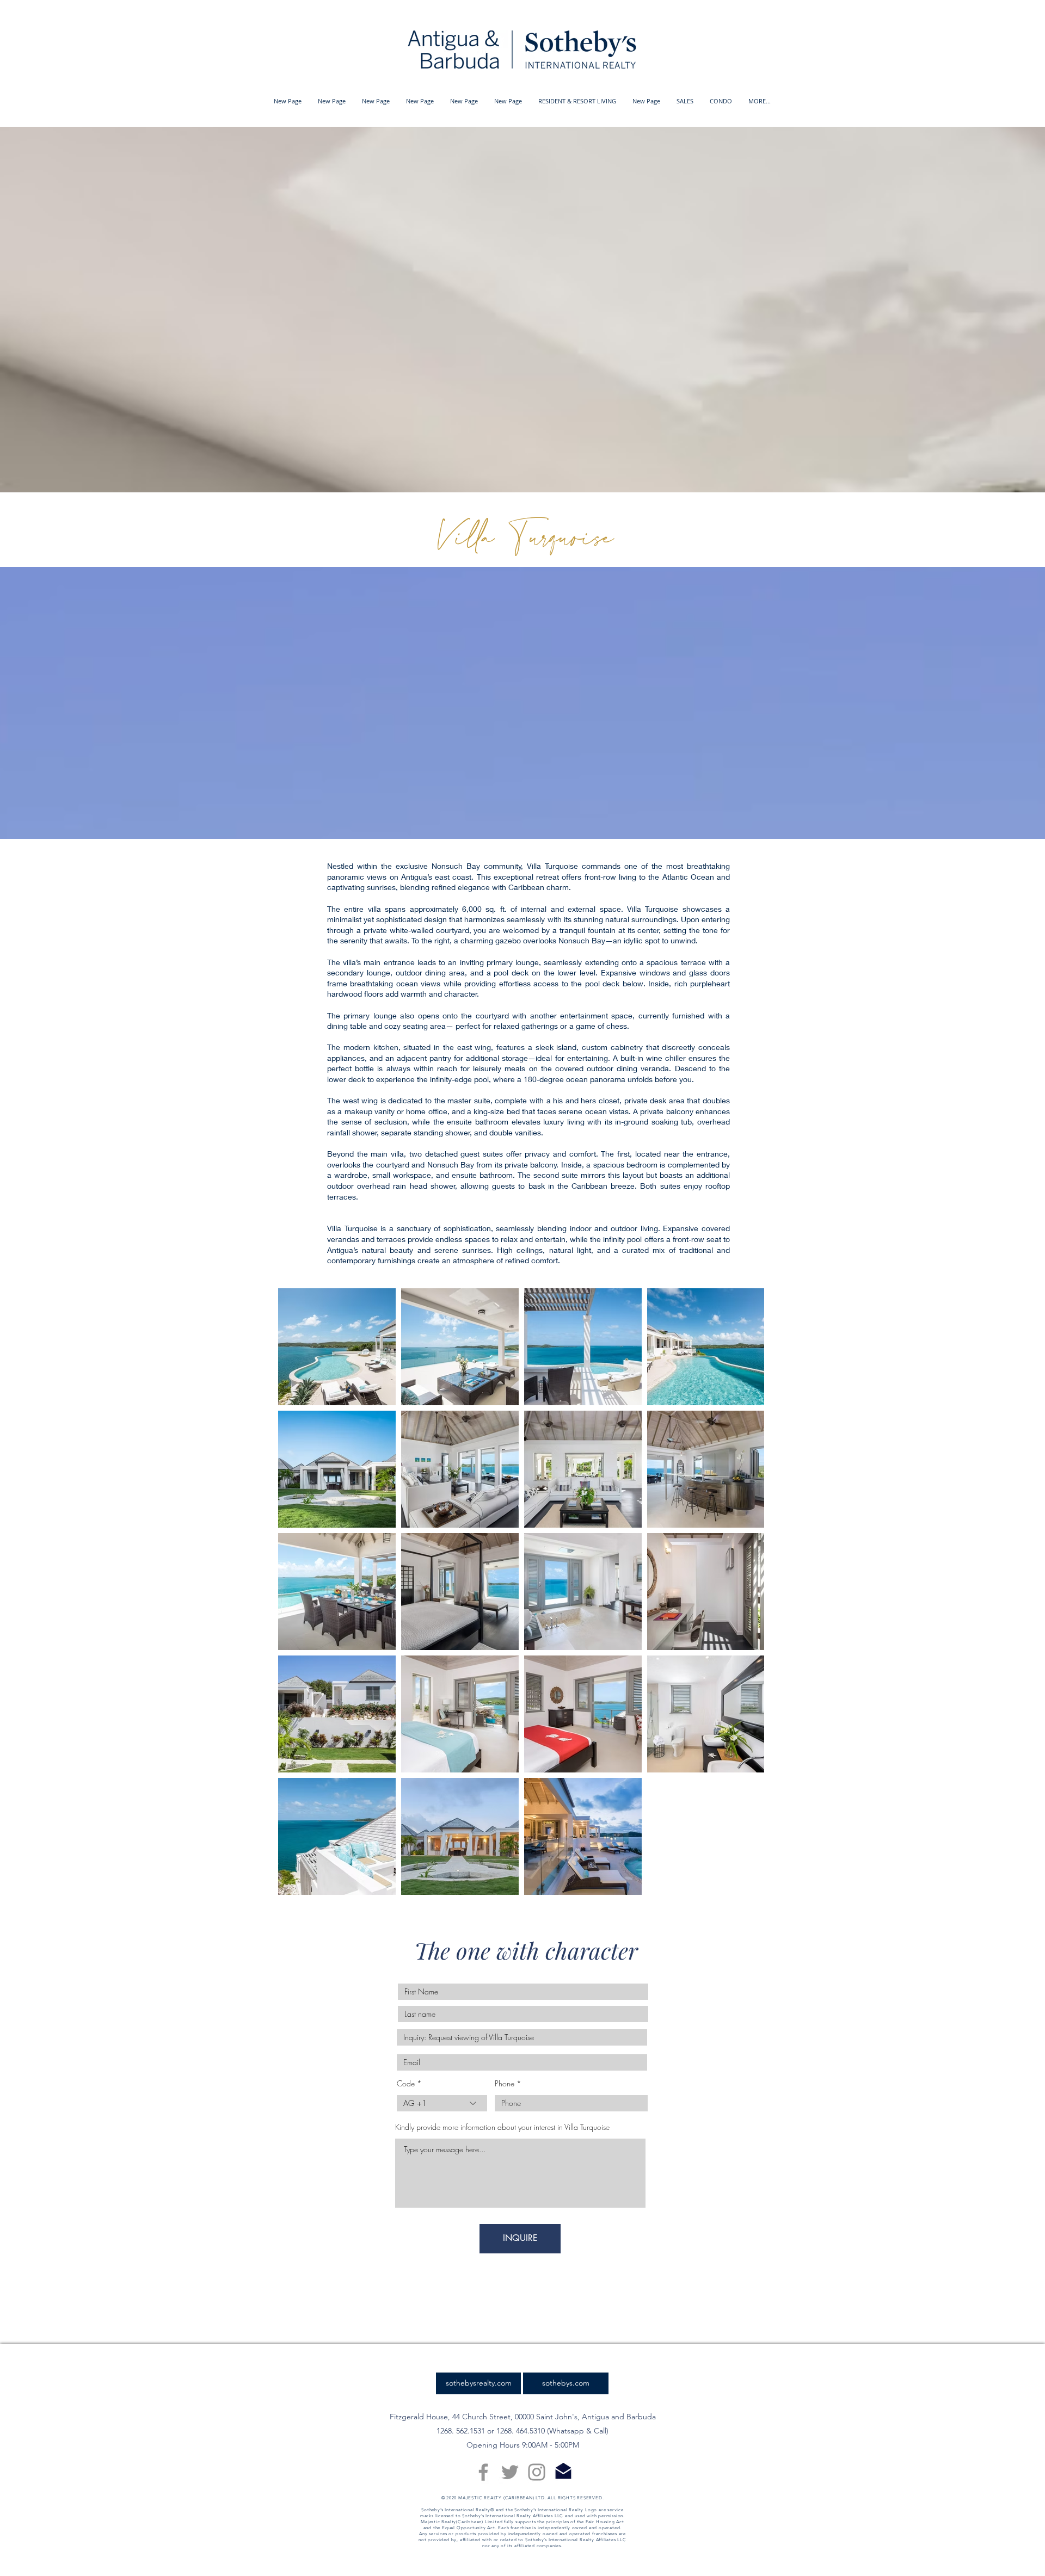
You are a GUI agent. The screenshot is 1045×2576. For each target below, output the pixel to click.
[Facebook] (483, 2472)
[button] (577, 101)
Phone (505, 2084)
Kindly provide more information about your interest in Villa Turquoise (502, 2127)
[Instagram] (537, 2472)
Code (406, 2084)
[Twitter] (510, 2472)
